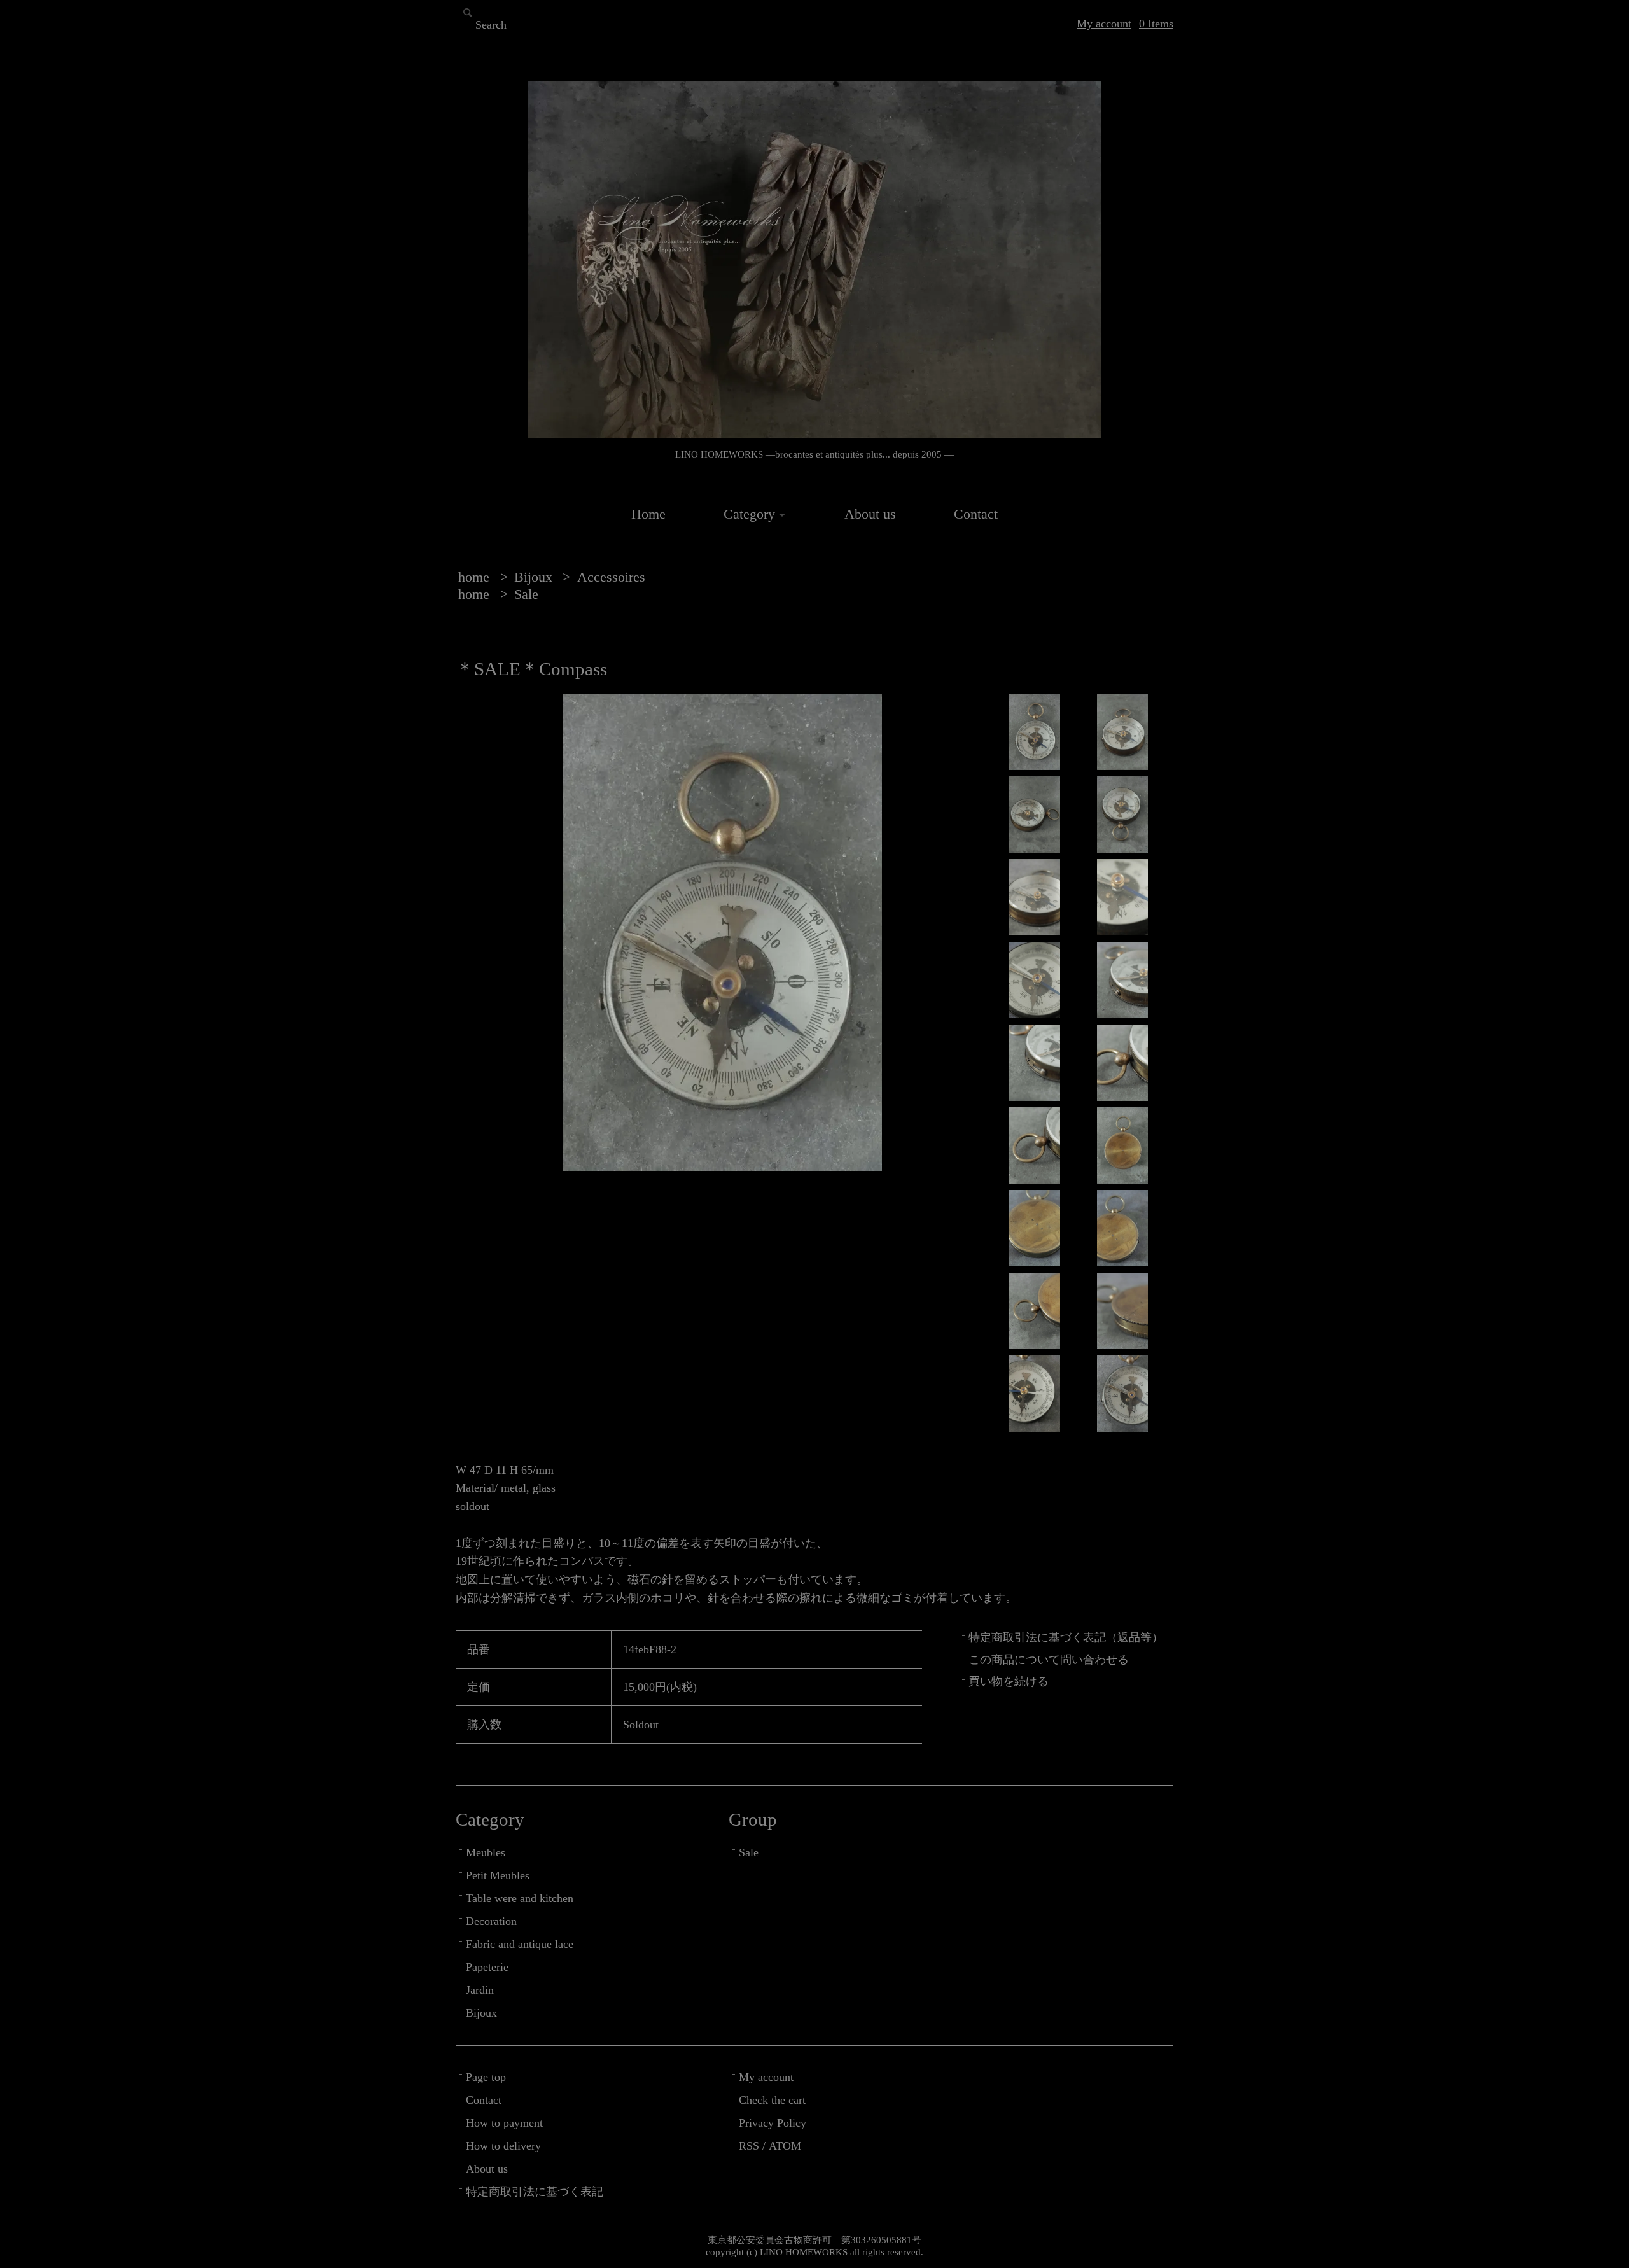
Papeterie (487, 1967)
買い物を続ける (1009, 1681)
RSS (749, 2146)
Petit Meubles (498, 1875)
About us (870, 514)
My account (1104, 24)
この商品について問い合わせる (1049, 1660)
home (474, 577)
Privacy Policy (773, 2123)
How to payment (504, 2123)
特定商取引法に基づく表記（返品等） (1066, 1637)
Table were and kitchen (520, 1898)
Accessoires (611, 577)
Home (648, 514)
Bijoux (535, 577)
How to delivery (503, 2146)
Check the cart (772, 2100)
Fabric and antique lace (520, 1944)
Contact (976, 514)
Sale (526, 594)
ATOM (785, 2146)
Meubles (486, 1852)
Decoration (491, 1921)
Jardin (480, 1990)
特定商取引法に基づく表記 (535, 2192)
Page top (486, 2077)
